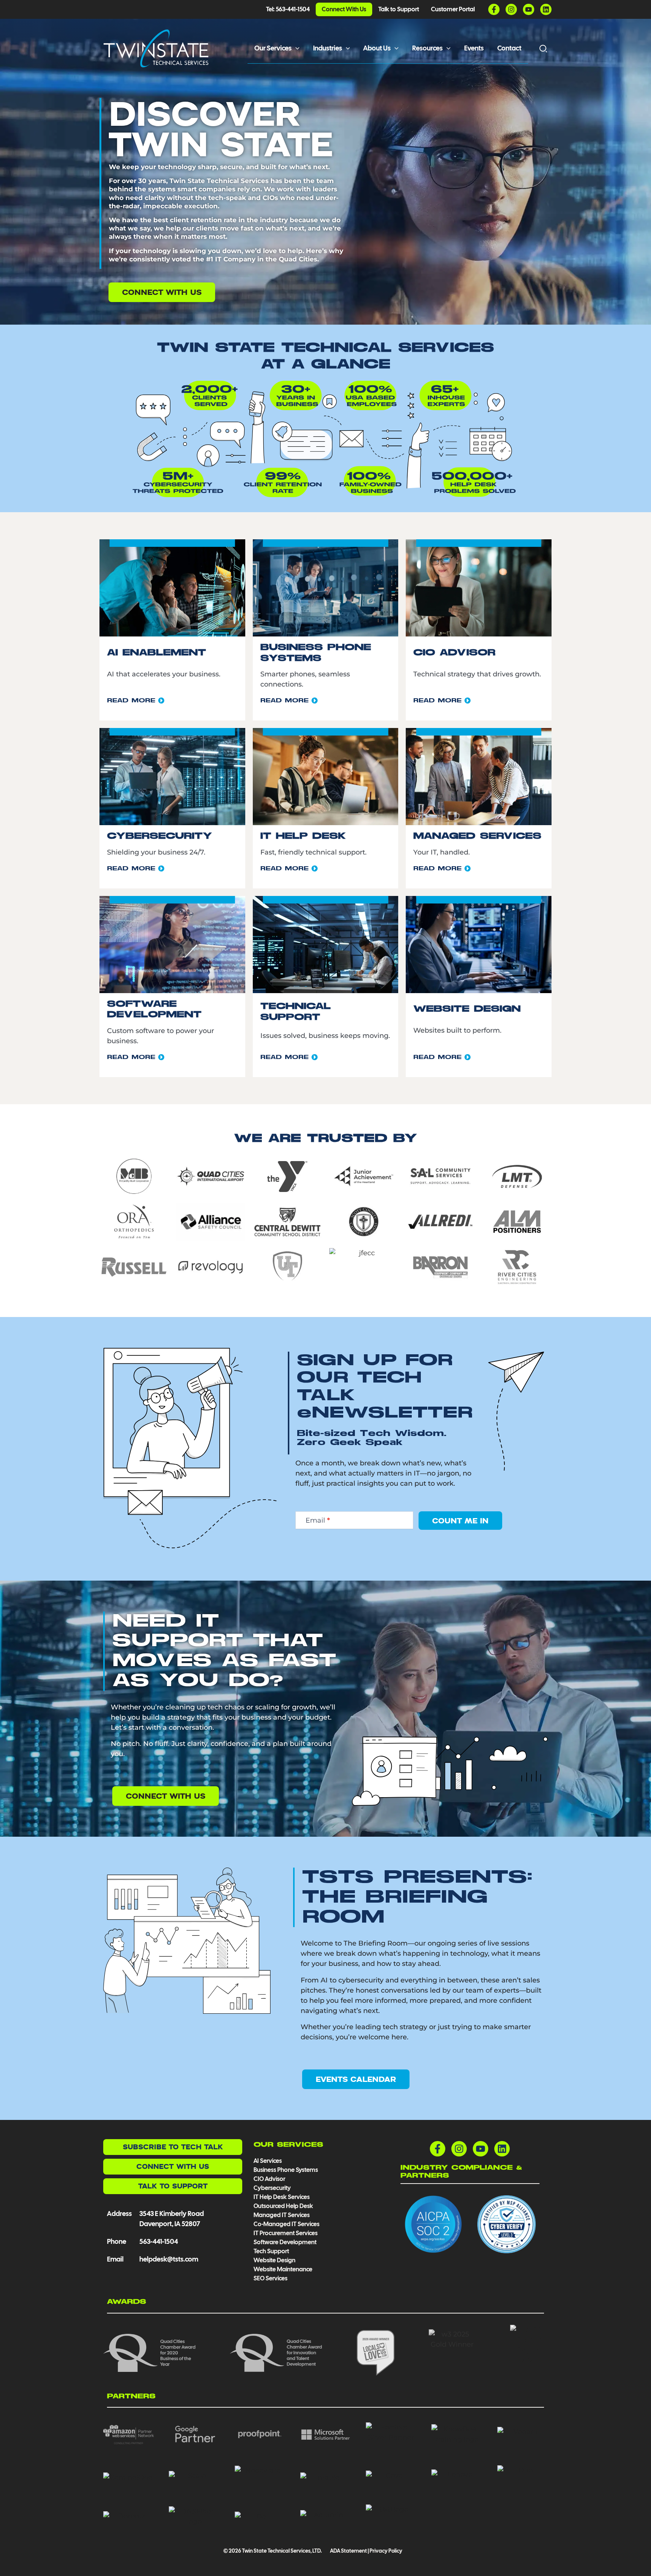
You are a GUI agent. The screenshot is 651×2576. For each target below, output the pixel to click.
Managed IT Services (282, 2215)
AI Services (268, 2161)
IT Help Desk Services (282, 2197)
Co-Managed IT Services (287, 2224)
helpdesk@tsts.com (169, 2259)
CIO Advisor (269, 2179)
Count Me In (460, 1521)
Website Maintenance (283, 2269)
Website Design (274, 2260)
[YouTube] (529, 9)
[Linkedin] (546, 9)
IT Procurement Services (286, 2233)
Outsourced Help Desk (283, 2206)
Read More (133, 701)
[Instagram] (511, 9)
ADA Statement (348, 2551)
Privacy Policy (386, 2551)
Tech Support (271, 2251)
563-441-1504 (159, 2241)
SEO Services (270, 2278)
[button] (296, 48)
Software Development (285, 2242)
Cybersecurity (272, 2188)
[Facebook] (494, 9)
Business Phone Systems (286, 2170)
